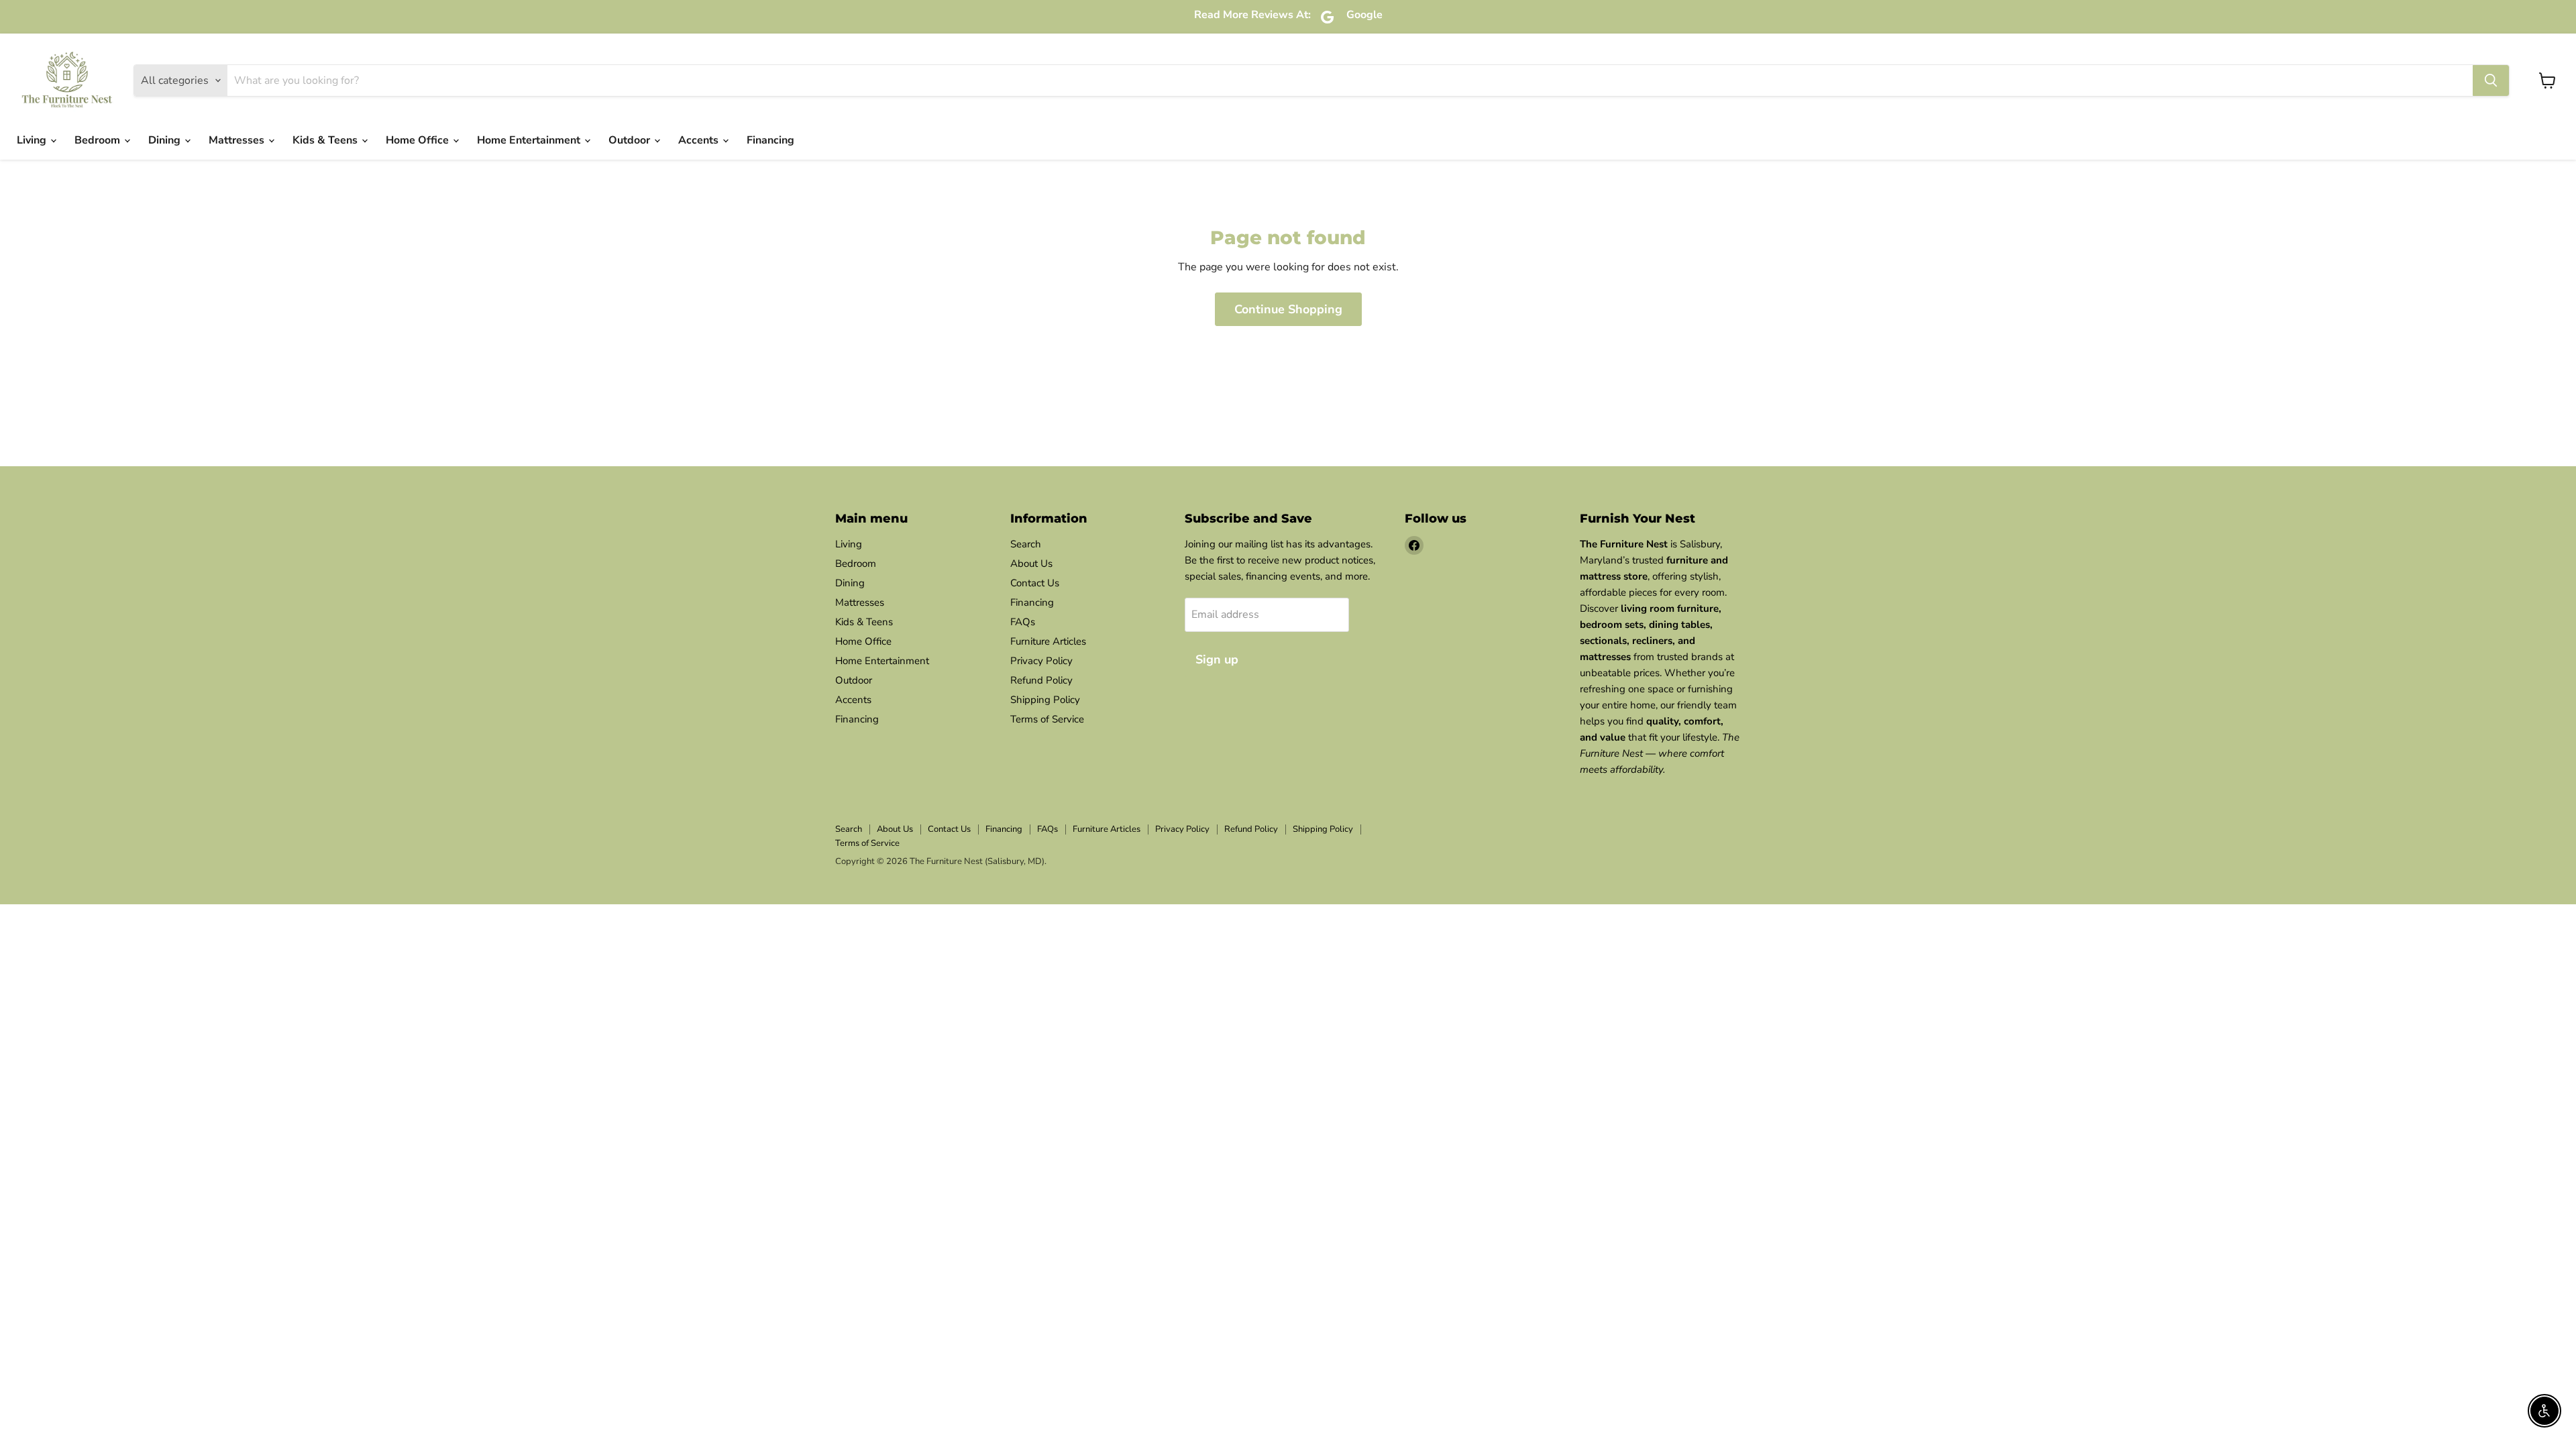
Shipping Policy (1045, 700)
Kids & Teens (326, 140)
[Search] (2491, 80)
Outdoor (631, 140)
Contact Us (1035, 583)
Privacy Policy (1041, 661)
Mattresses (238, 140)
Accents (700, 140)
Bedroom (99, 140)
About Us (1031, 563)
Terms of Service (1047, 719)
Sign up (1217, 659)
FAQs (1023, 622)
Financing (770, 140)
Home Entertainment (530, 140)
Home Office (419, 140)
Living (33, 140)
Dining (166, 140)
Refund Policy (1041, 680)
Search (1026, 544)
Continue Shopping (1288, 309)
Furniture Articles (1048, 641)
